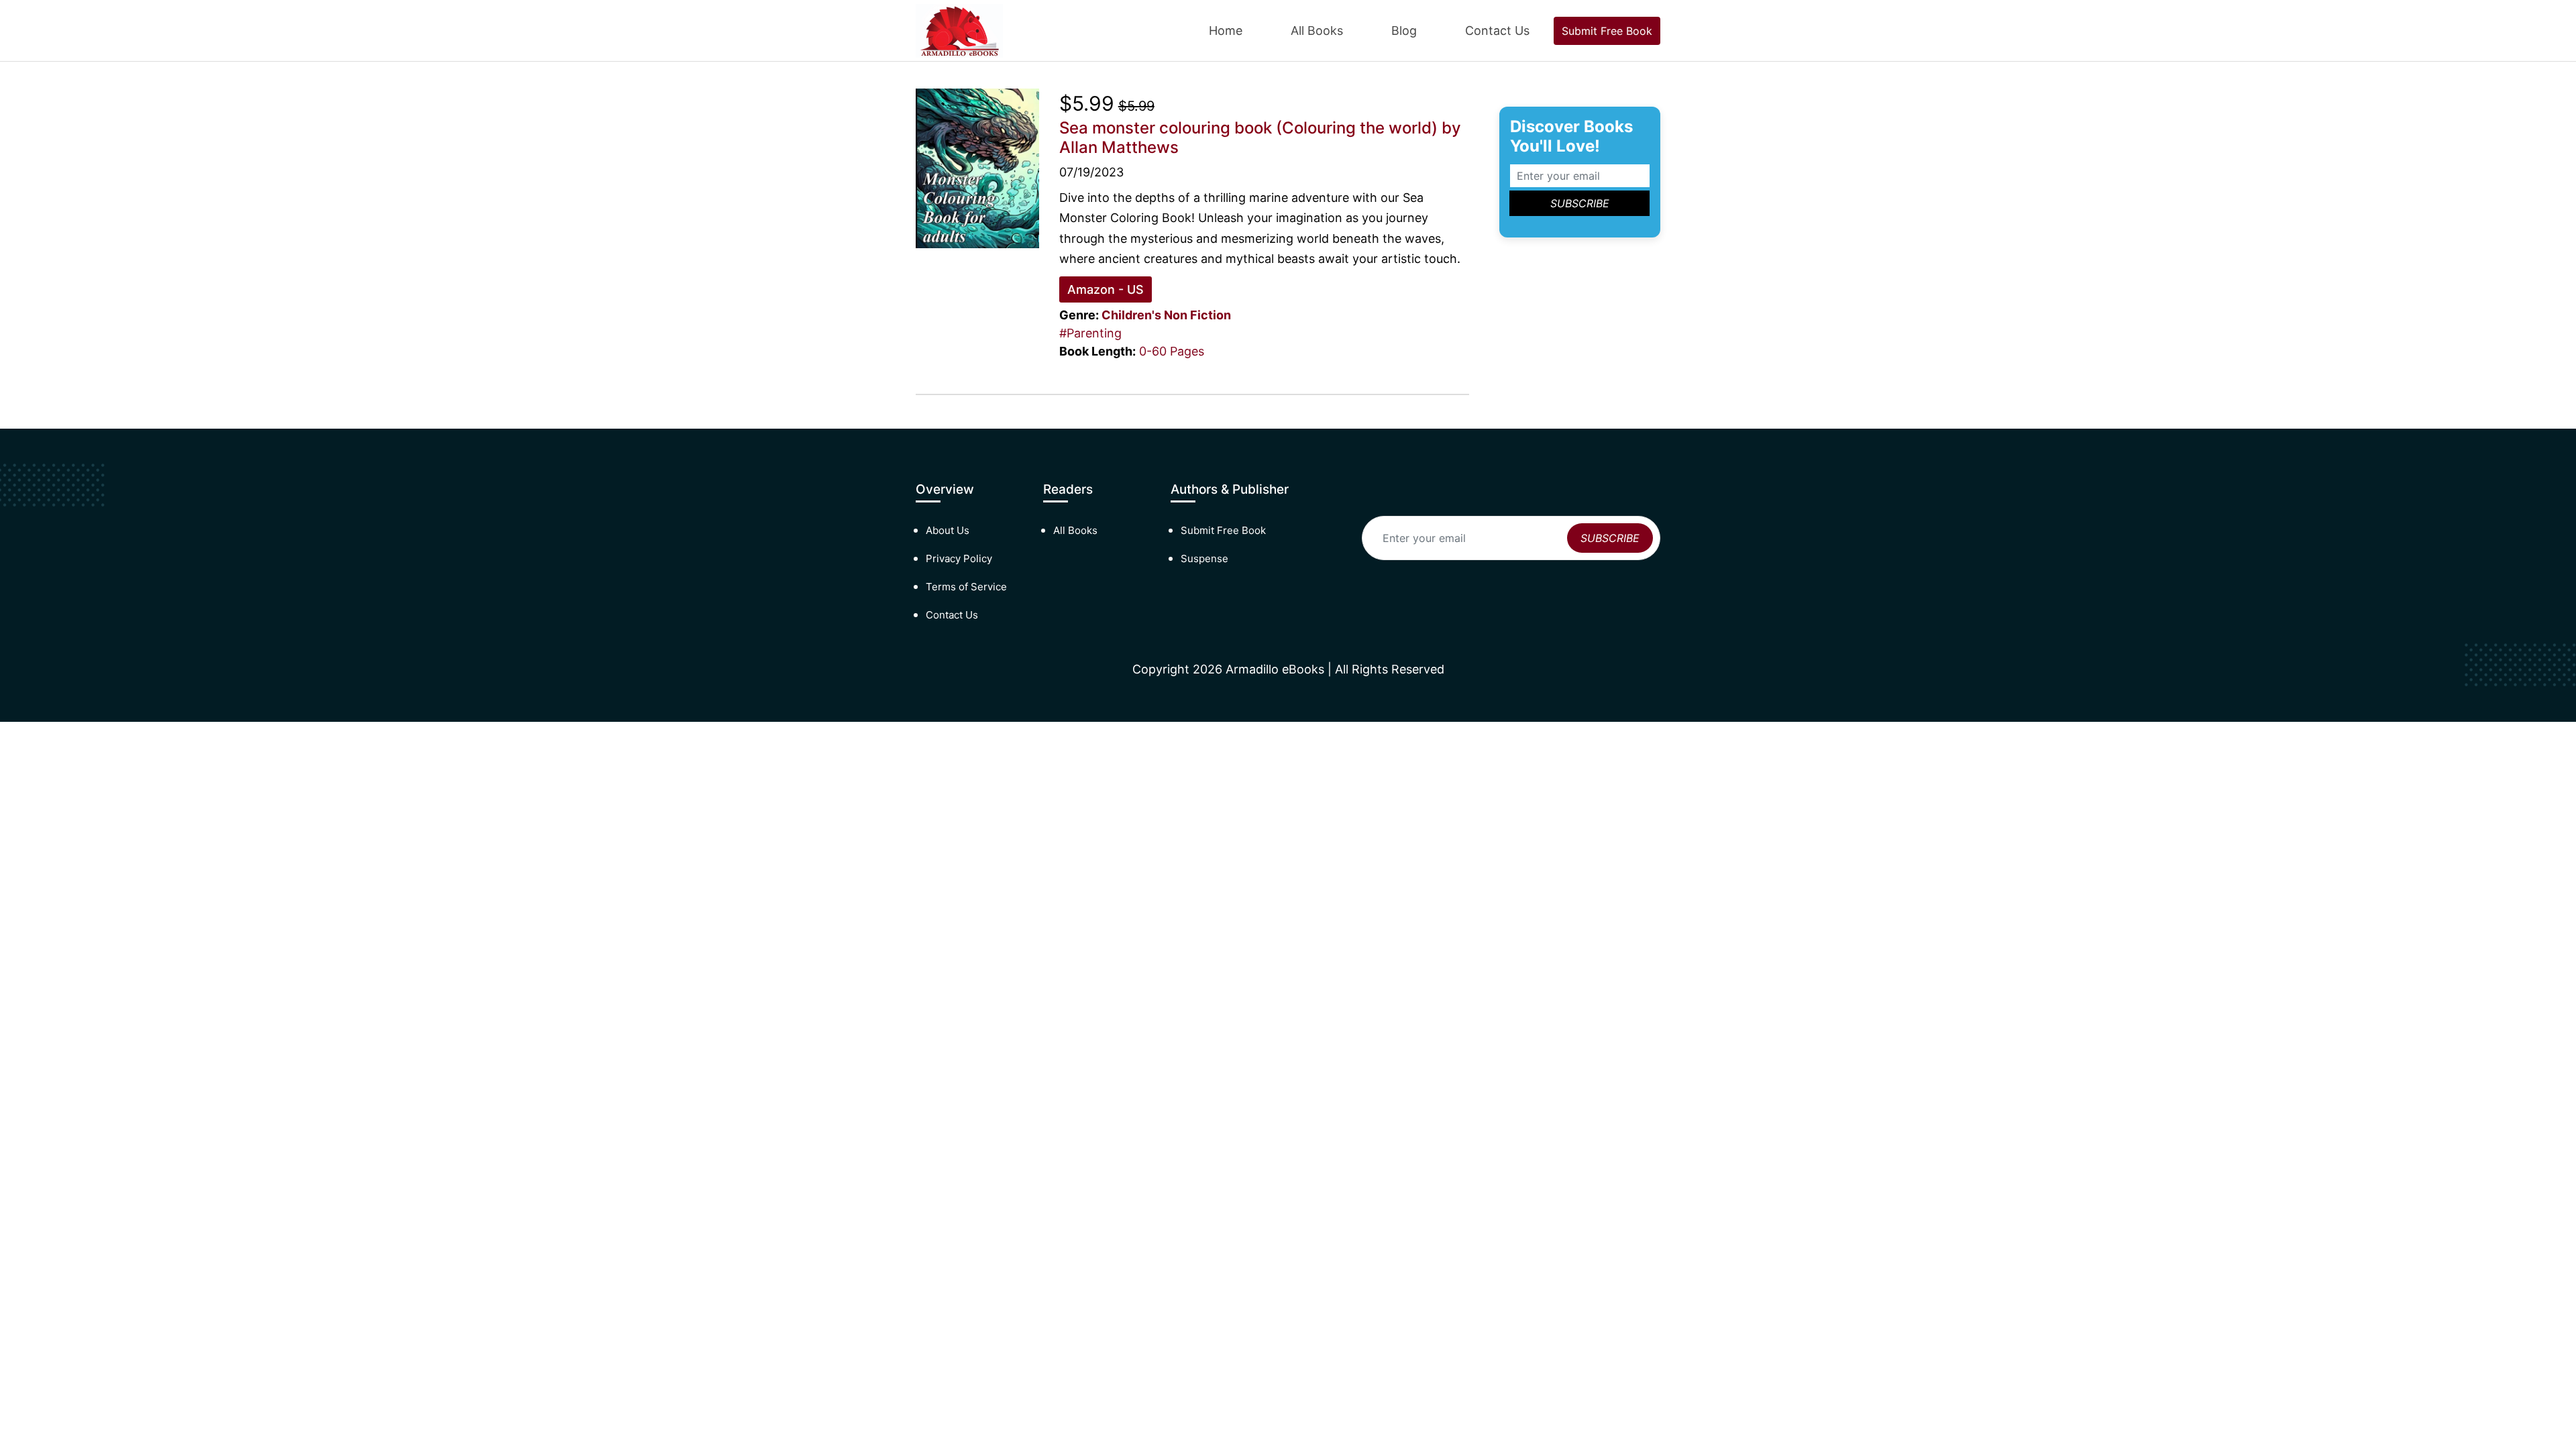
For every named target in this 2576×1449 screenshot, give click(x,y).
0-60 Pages (1172, 351)
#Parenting (1090, 333)
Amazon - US (1106, 289)
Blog (1404, 31)
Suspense (1204, 558)
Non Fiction (1197, 315)
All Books (1317, 31)
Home (1226, 31)
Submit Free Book (1607, 31)
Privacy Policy (959, 558)
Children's (1131, 315)
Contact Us (1497, 31)
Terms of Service (966, 587)
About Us (948, 530)
